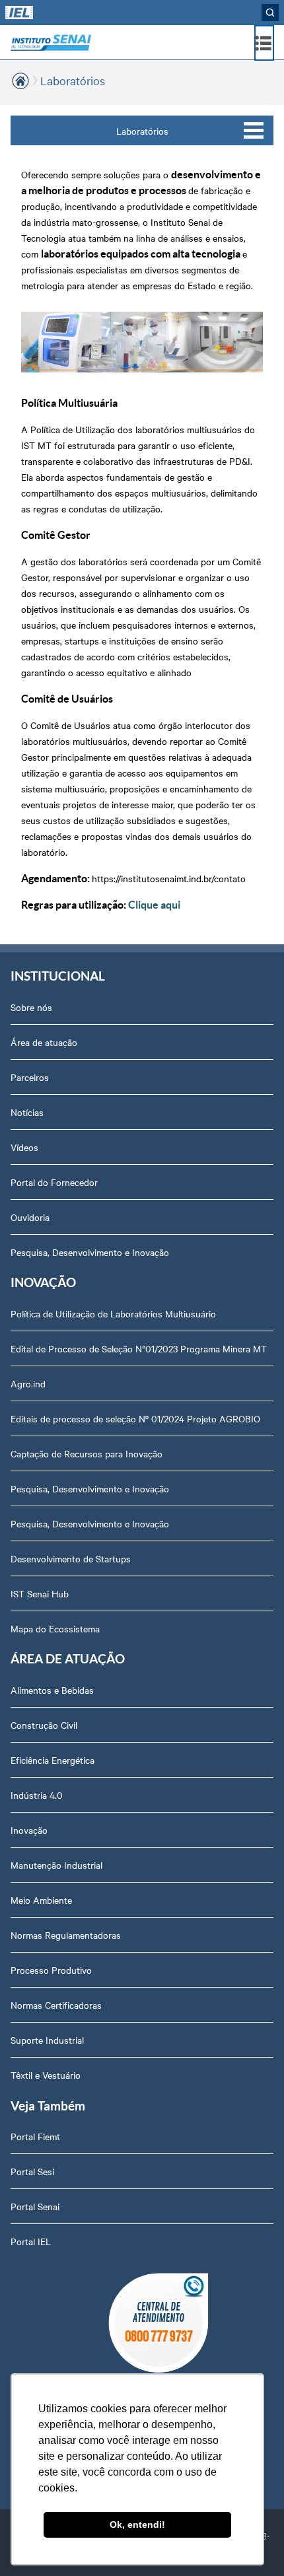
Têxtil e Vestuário (46, 2075)
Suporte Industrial (47, 2040)
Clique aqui (154, 905)
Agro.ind (28, 1383)
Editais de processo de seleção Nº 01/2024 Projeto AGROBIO (135, 1418)
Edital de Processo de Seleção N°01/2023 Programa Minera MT (139, 1348)
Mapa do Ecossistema (55, 1628)
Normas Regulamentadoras (66, 1935)
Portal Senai (35, 2206)
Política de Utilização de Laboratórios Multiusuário (113, 1313)
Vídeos (24, 1147)
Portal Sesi (32, 2171)
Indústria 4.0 (37, 1795)
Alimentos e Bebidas (52, 1690)
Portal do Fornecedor (54, 1182)
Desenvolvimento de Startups (71, 1558)
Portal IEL (31, 2241)
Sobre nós (31, 1007)
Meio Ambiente (41, 1900)
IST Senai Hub (40, 1593)
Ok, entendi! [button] (137, 2524)
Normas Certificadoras (56, 2005)
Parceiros (30, 1077)
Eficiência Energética (53, 1760)
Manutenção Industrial (56, 1865)
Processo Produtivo (51, 1970)
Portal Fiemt (35, 2136)
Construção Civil (44, 1725)
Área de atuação (44, 1042)
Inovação (29, 1830)
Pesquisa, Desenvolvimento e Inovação (90, 1252)
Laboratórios (142, 131)
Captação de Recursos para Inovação (87, 1453)
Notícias (27, 1112)
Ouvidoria (30, 1217)
